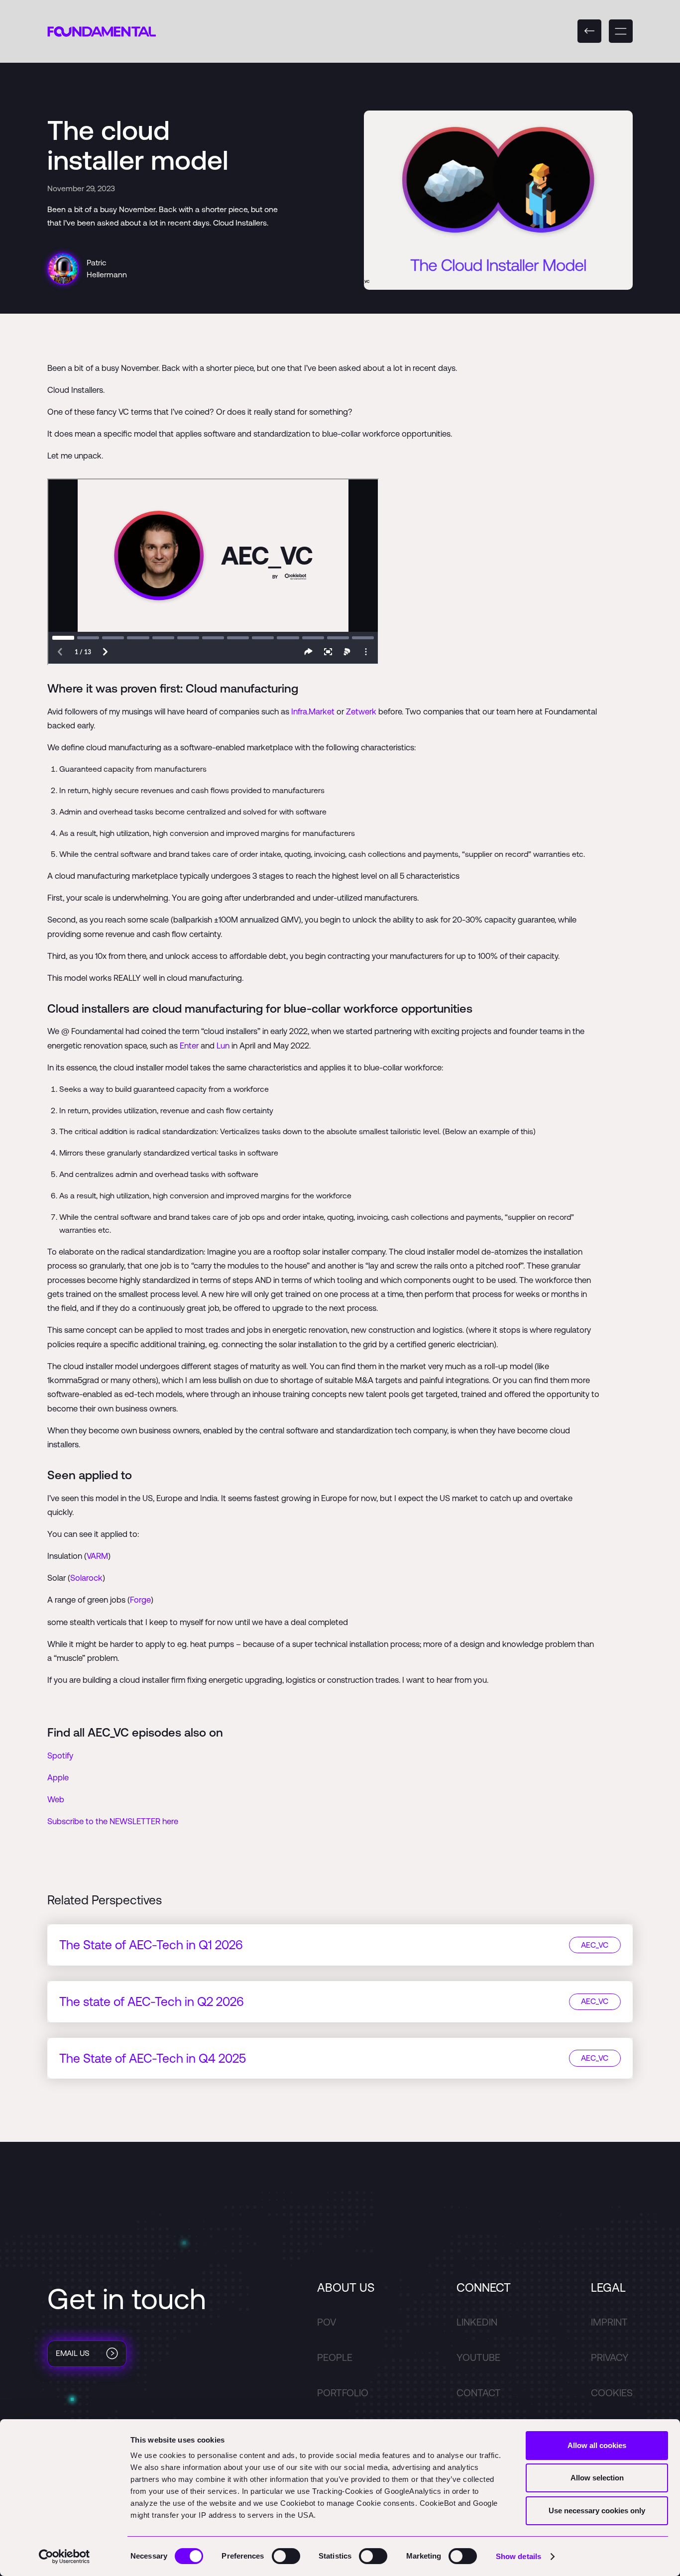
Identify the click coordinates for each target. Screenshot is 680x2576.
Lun (223, 1046)
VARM (97, 1556)
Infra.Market (313, 711)
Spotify (60, 1756)
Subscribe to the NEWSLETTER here (113, 1821)
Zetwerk (361, 711)
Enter (189, 1046)
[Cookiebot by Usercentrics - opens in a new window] (64, 2557)
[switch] (286, 2556)
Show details (518, 2556)
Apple (58, 1777)
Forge (140, 1600)
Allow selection (597, 2478)
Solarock (86, 1578)
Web (56, 1799)
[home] (102, 31)
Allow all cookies (597, 2445)
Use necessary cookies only (597, 2511)
